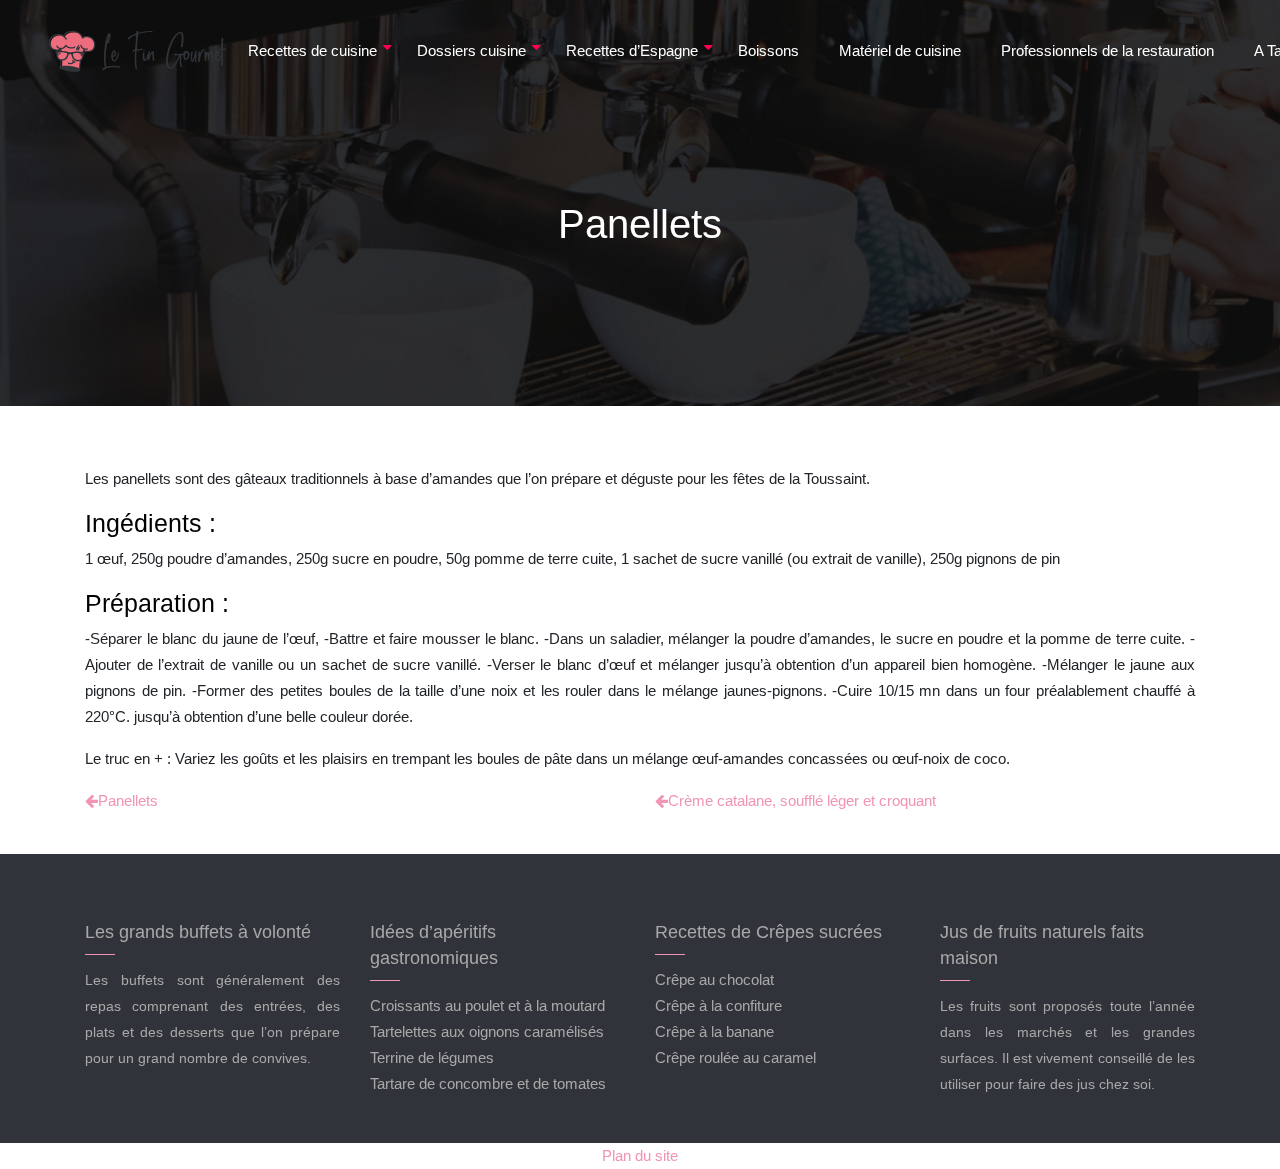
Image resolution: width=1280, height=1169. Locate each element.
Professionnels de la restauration (1107, 50)
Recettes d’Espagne (632, 50)
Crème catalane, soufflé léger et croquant (802, 800)
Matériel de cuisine (900, 50)
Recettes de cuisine (312, 50)
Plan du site (640, 1155)
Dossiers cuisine (471, 50)
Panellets (128, 800)
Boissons (768, 50)
